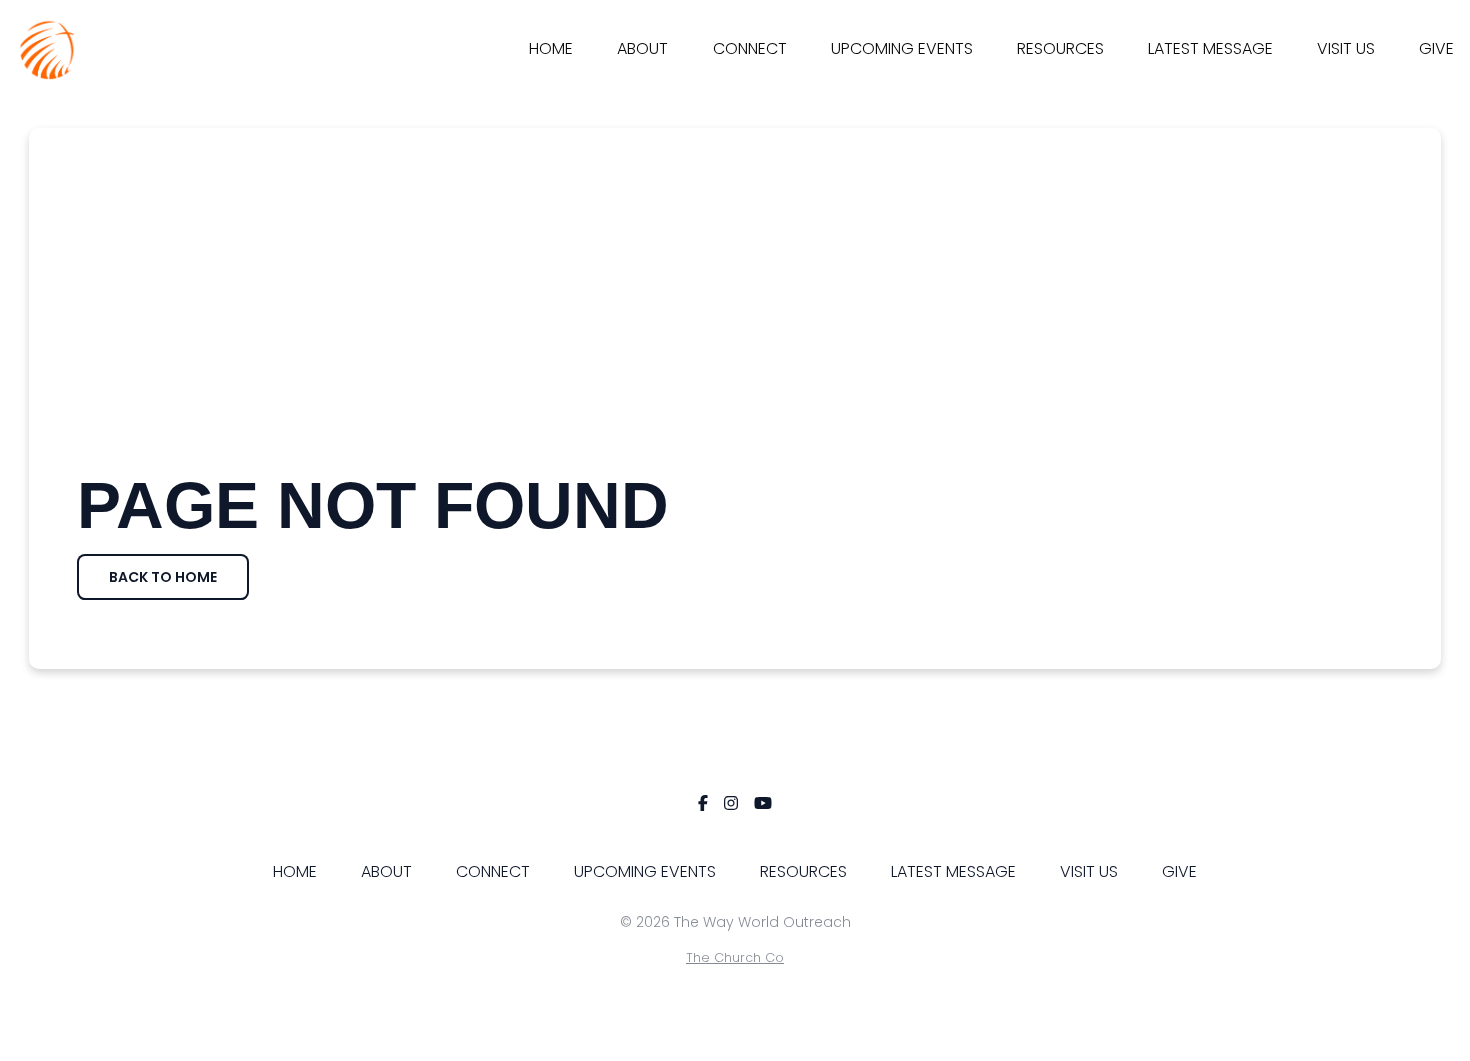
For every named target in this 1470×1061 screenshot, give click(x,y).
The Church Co (735, 957)
